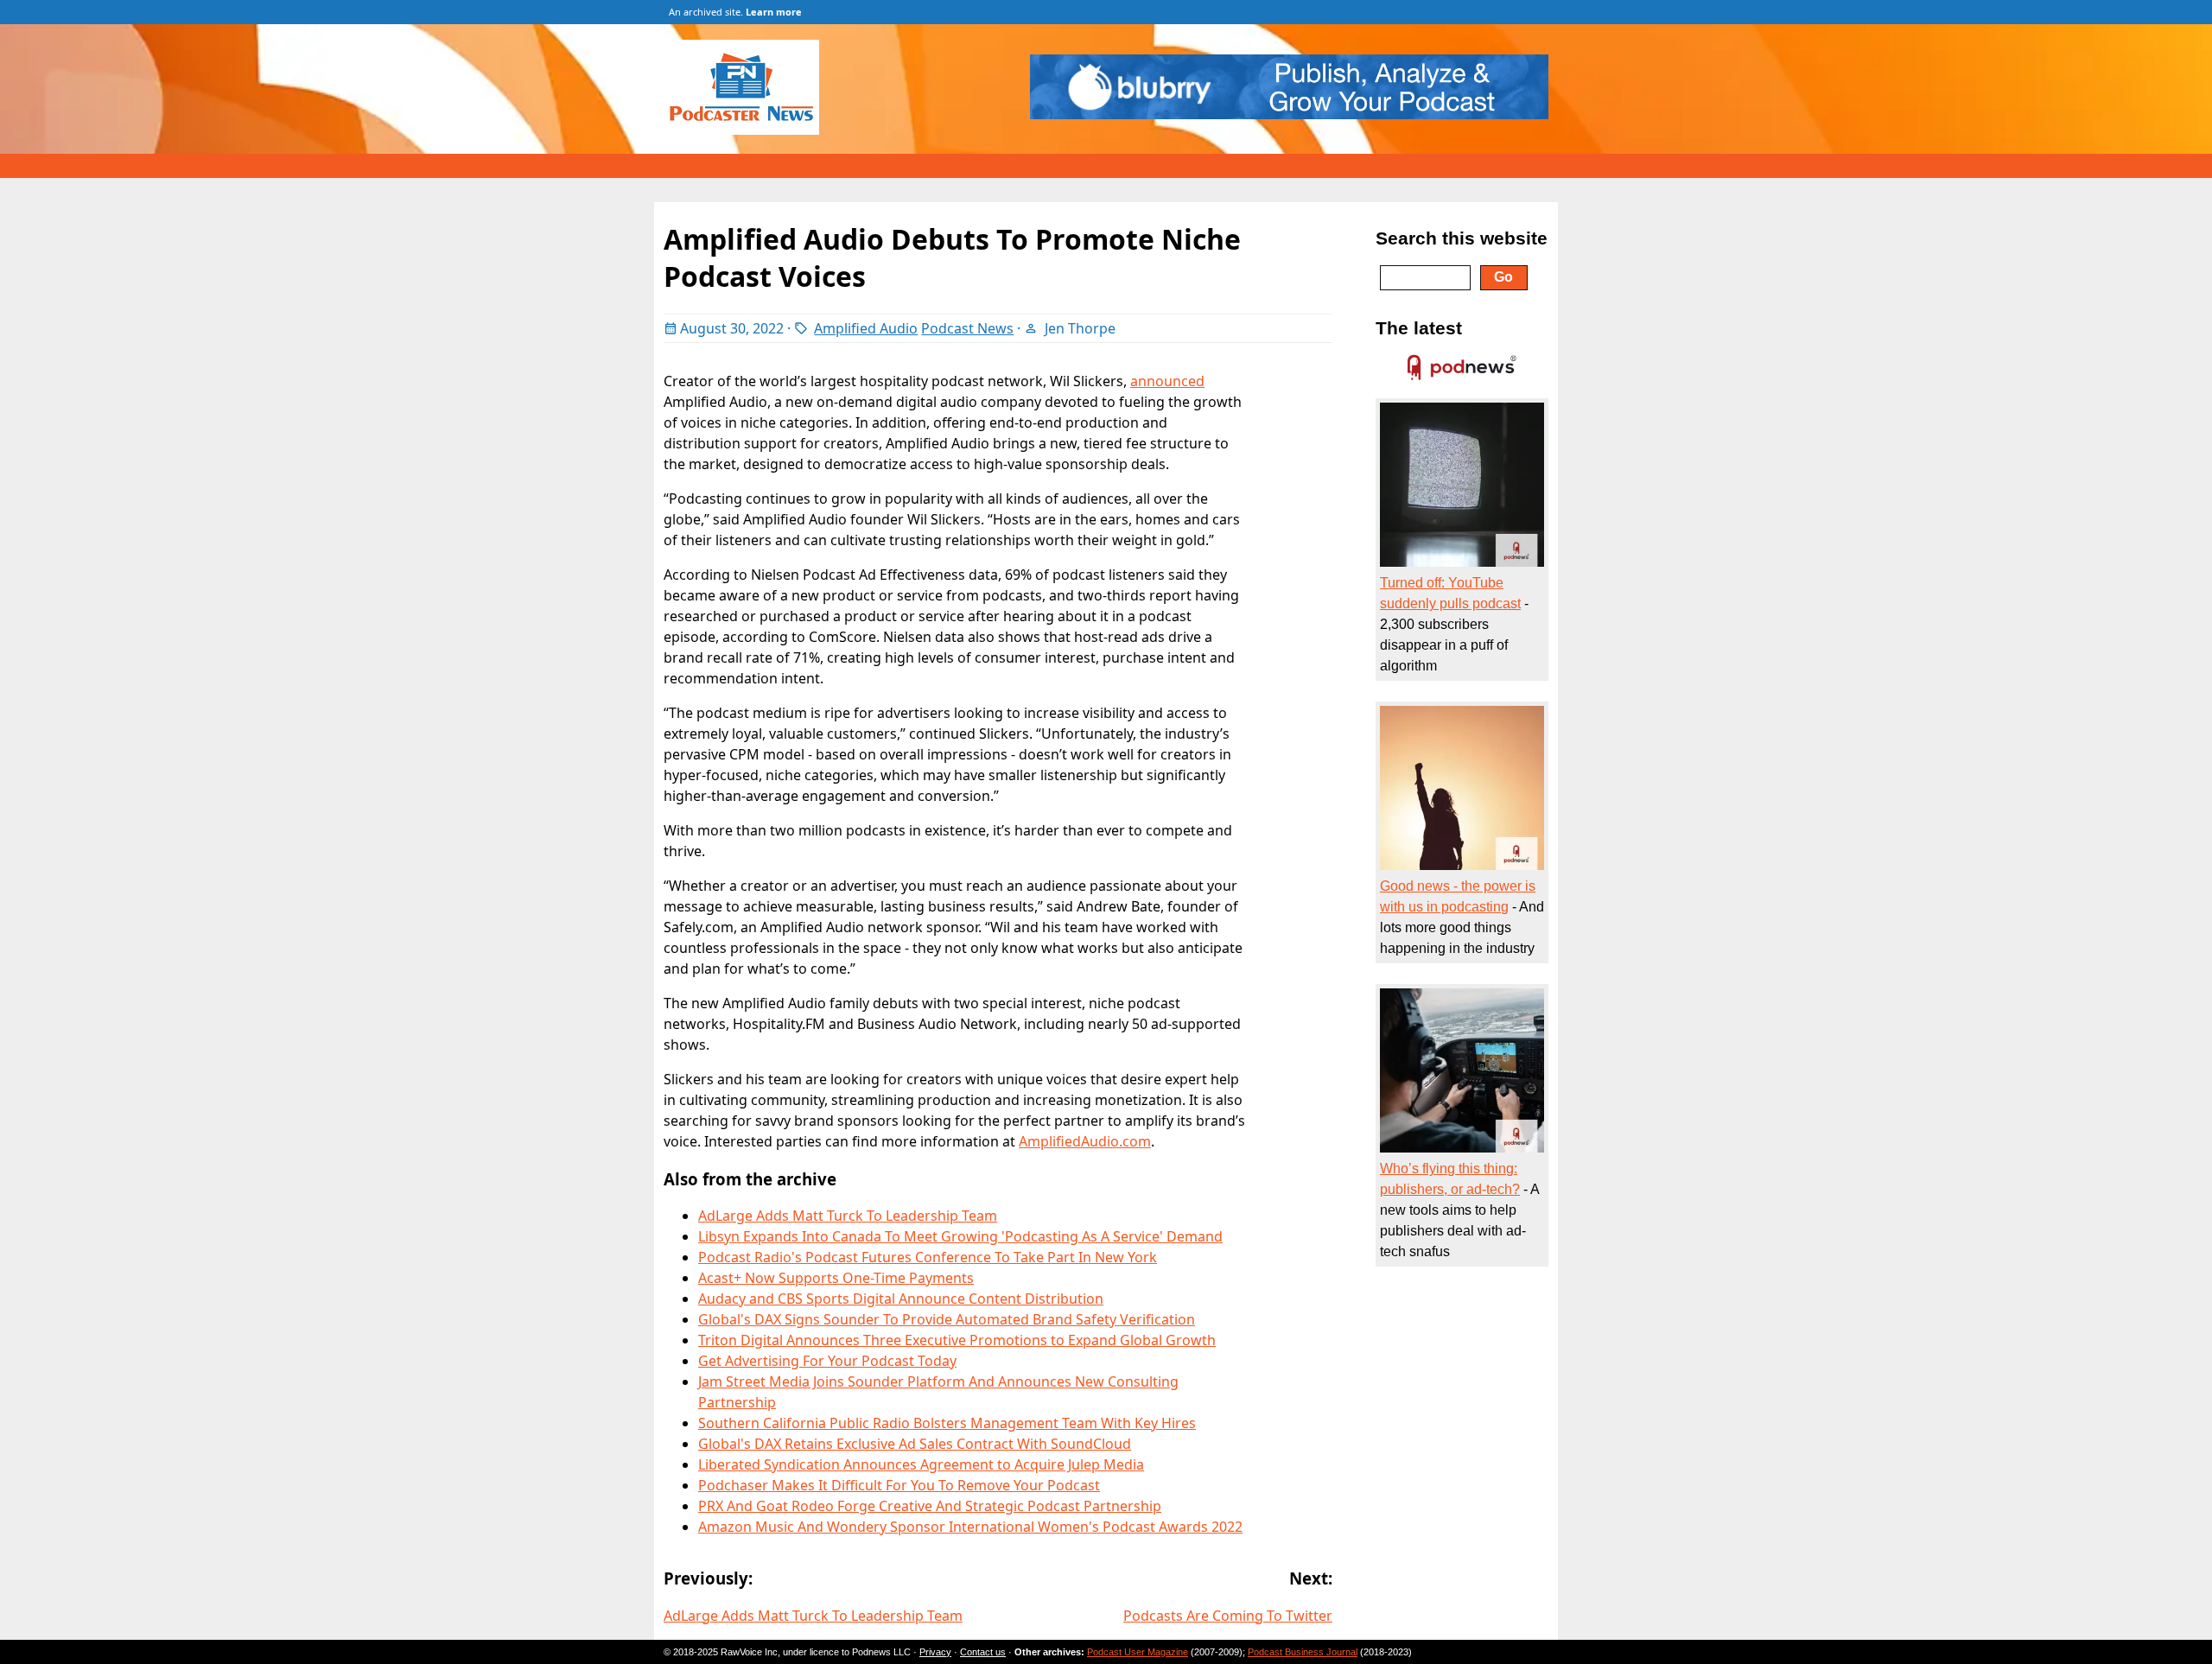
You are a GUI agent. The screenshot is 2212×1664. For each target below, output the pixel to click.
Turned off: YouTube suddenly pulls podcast (1450, 593)
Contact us (983, 1652)
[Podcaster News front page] (750, 130)
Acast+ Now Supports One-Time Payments (836, 1278)
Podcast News (967, 328)
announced (1167, 381)
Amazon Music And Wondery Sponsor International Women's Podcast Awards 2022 (970, 1527)
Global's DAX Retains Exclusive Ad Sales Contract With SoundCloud (915, 1444)
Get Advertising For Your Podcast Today (827, 1361)
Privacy (935, 1652)
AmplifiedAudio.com (1085, 1141)
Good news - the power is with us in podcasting (1458, 896)
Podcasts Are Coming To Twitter (1228, 1616)
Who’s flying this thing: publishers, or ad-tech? (1450, 1179)
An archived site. (735, 12)
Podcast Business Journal (1303, 1652)
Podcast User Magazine (1138, 1652)
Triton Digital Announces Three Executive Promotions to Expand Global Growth (957, 1340)
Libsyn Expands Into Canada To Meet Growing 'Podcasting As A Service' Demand (960, 1236)
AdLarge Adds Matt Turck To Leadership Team (848, 1216)
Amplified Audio (866, 328)
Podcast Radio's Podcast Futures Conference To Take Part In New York (928, 1257)
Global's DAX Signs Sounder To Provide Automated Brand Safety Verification (947, 1319)
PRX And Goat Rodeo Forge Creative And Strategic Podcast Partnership (930, 1506)
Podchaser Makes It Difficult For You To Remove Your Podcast (899, 1485)
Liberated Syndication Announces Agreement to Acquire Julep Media (921, 1464)
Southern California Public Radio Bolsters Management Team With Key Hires (947, 1423)
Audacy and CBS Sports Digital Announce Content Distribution (901, 1299)
